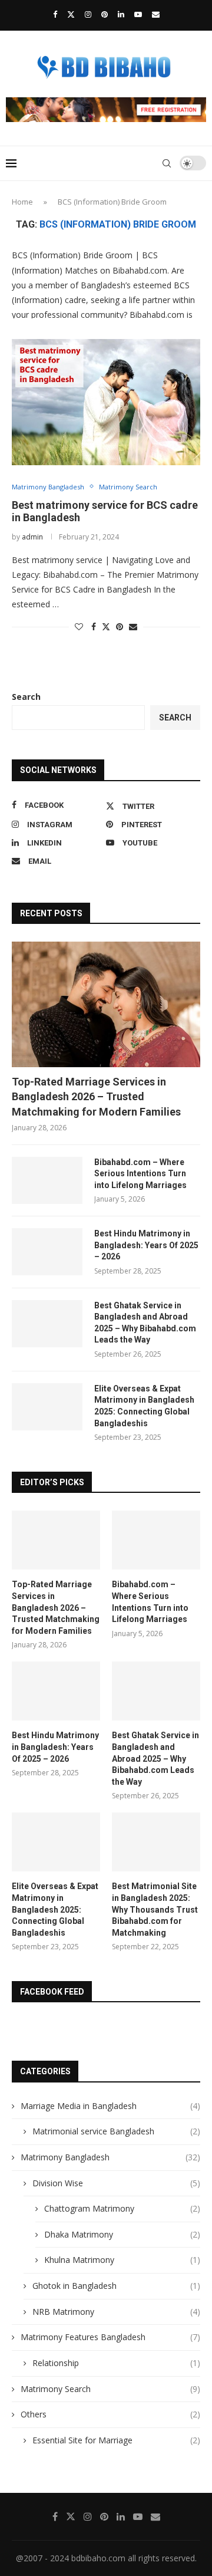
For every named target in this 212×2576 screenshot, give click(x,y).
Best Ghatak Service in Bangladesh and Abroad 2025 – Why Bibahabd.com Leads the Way (145, 1323)
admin (32, 537)
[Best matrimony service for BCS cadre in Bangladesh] (106, 402)
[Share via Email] (133, 626)
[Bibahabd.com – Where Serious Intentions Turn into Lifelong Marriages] (47, 1180)
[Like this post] (79, 626)
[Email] (156, 14)
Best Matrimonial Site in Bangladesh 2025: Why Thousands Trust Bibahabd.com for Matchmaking (155, 1909)
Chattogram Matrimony (122, 2208)
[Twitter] (71, 14)
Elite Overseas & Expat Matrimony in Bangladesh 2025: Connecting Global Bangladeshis (144, 1406)
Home (22, 202)
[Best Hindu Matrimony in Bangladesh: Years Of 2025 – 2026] (47, 1252)
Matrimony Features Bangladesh (110, 2337)
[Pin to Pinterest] (120, 626)
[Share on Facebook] (94, 626)
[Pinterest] (105, 14)
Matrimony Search (110, 2389)
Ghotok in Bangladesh (116, 2286)
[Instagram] (88, 14)
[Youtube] (138, 14)
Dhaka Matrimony (122, 2234)
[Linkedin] (121, 14)
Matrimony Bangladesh (110, 2157)
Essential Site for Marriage (116, 2440)
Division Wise (116, 2183)
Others (110, 2414)
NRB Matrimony (116, 2312)
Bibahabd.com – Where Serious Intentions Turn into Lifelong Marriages (140, 1174)
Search (26, 697)
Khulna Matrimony (122, 2260)
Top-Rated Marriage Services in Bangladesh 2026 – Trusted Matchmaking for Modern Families (96, 1096)
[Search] (167, 163)
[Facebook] (55, 14)
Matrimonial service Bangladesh (116, 2131)
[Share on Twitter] (106, 626)
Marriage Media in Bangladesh (110, 2106)
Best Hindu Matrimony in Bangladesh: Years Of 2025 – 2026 (146, 1245)
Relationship (116, 2363)
